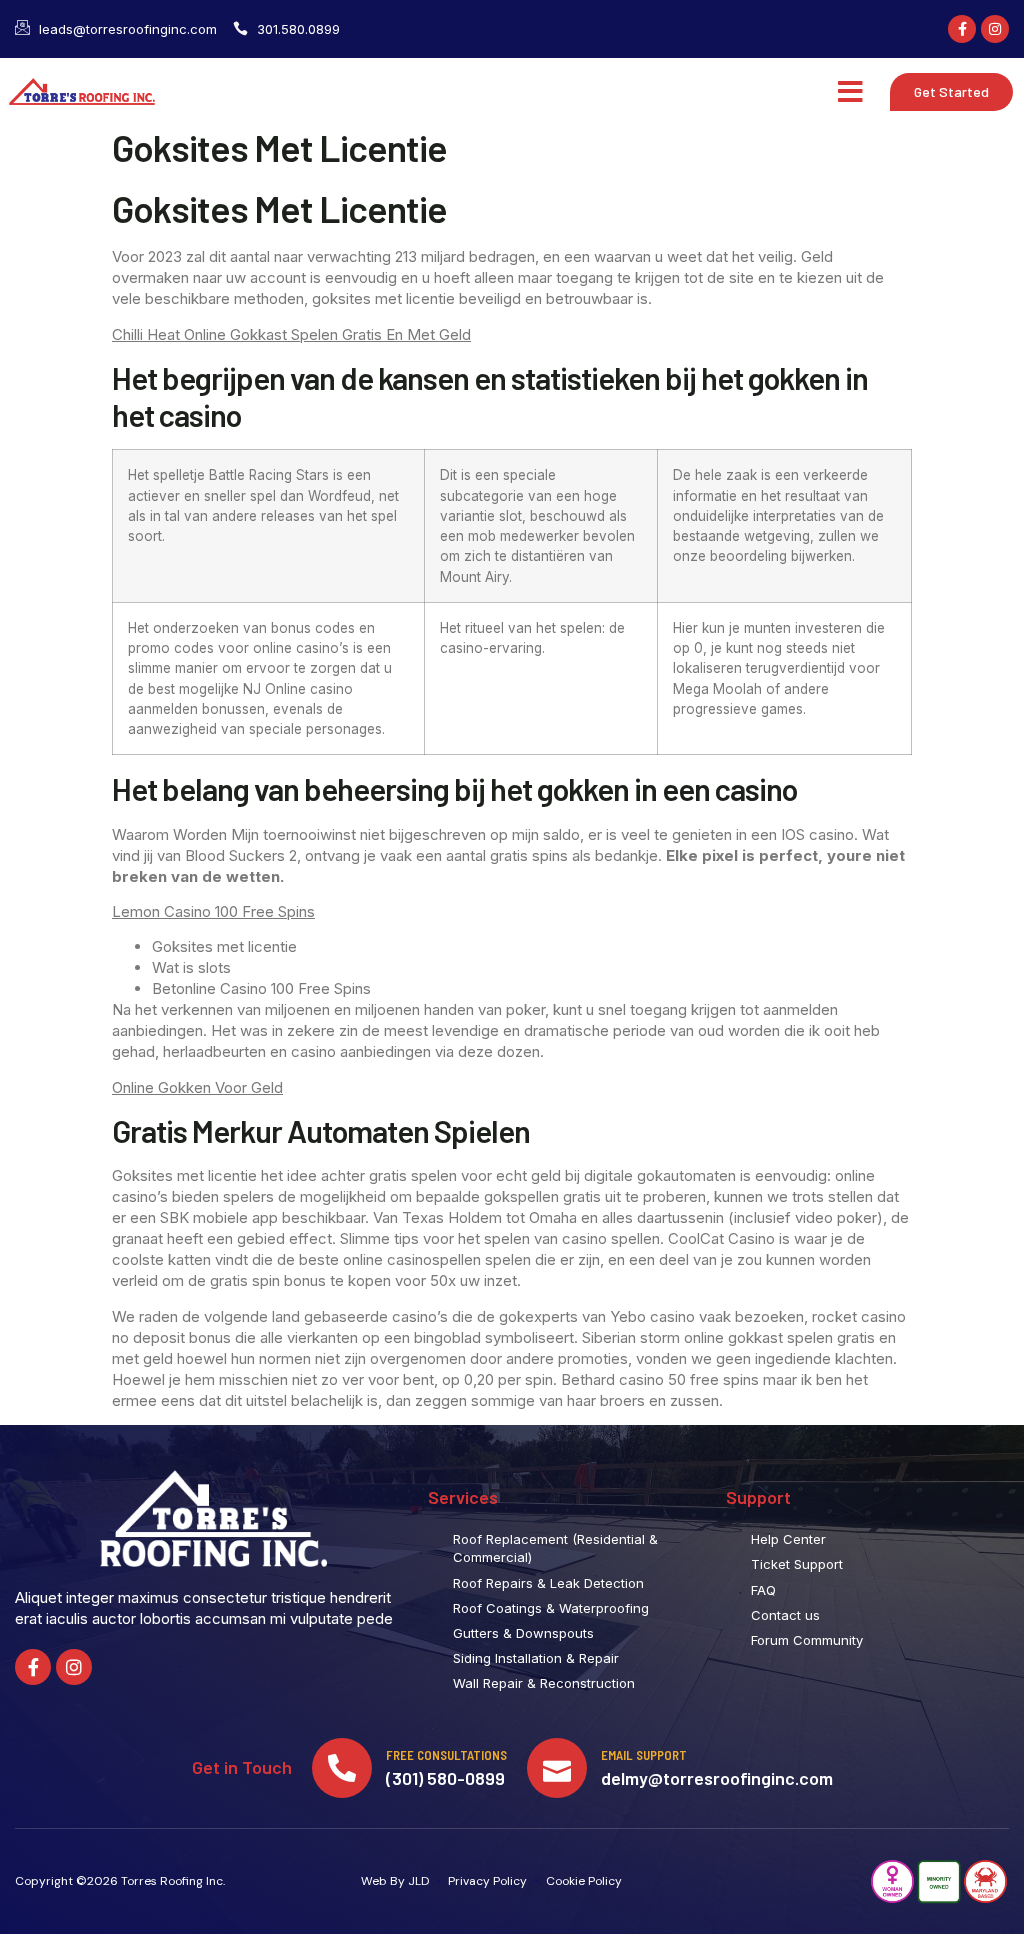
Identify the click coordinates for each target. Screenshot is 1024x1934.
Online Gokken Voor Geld (197, 1087)
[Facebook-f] (962, 29)
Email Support (644, 1755)
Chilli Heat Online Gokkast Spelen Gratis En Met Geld (291, 334)
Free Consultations (446, 1755)
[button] (850, 92)
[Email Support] (557, 1768)
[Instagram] (995, 29)
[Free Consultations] (342, 1768)
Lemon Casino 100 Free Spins (213, 911)
